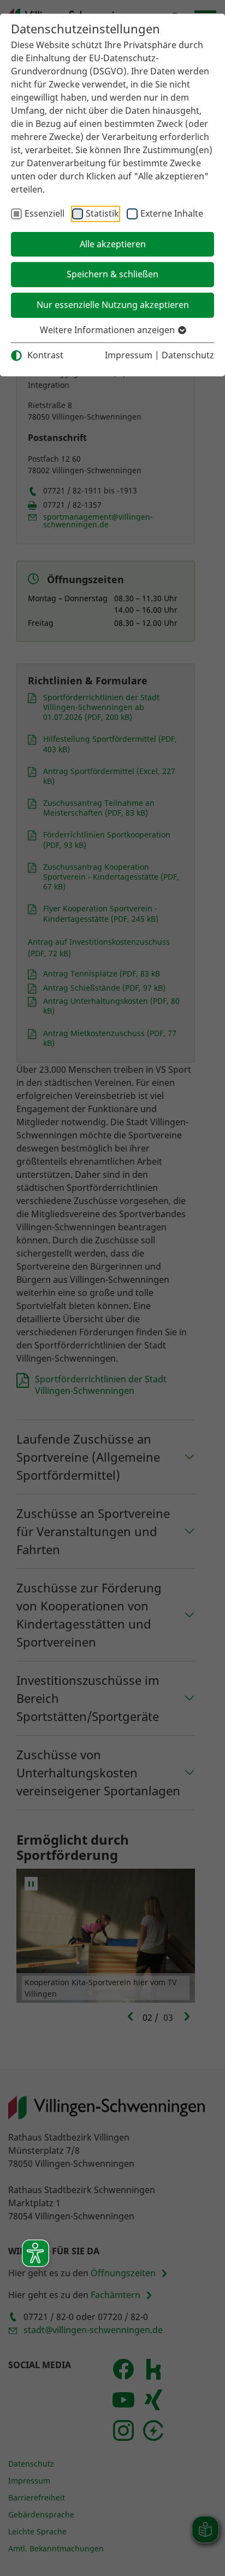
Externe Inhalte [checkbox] (172, 213)
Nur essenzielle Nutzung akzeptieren (113, 305)
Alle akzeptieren (113, 244)
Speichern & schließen (112, 274)
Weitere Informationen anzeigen (108, 330)
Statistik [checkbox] (102, 213)
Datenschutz (188, 355)
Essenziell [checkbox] (45, 213)
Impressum (129, 355)
